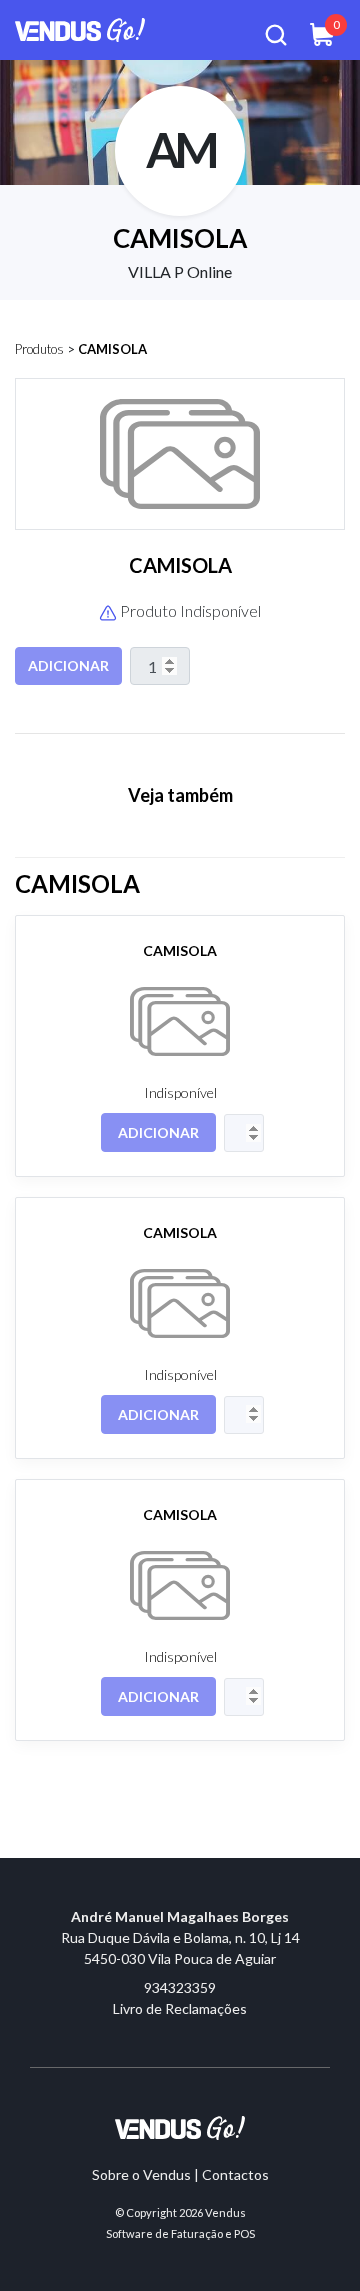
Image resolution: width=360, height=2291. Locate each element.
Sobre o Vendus (141, 2174)
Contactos (235, 2174)
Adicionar (68, 665)
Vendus (225, 2212)
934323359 (180, 1987)
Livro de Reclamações (180, 2008)
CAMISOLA (112, 349)
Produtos (39, 349)
